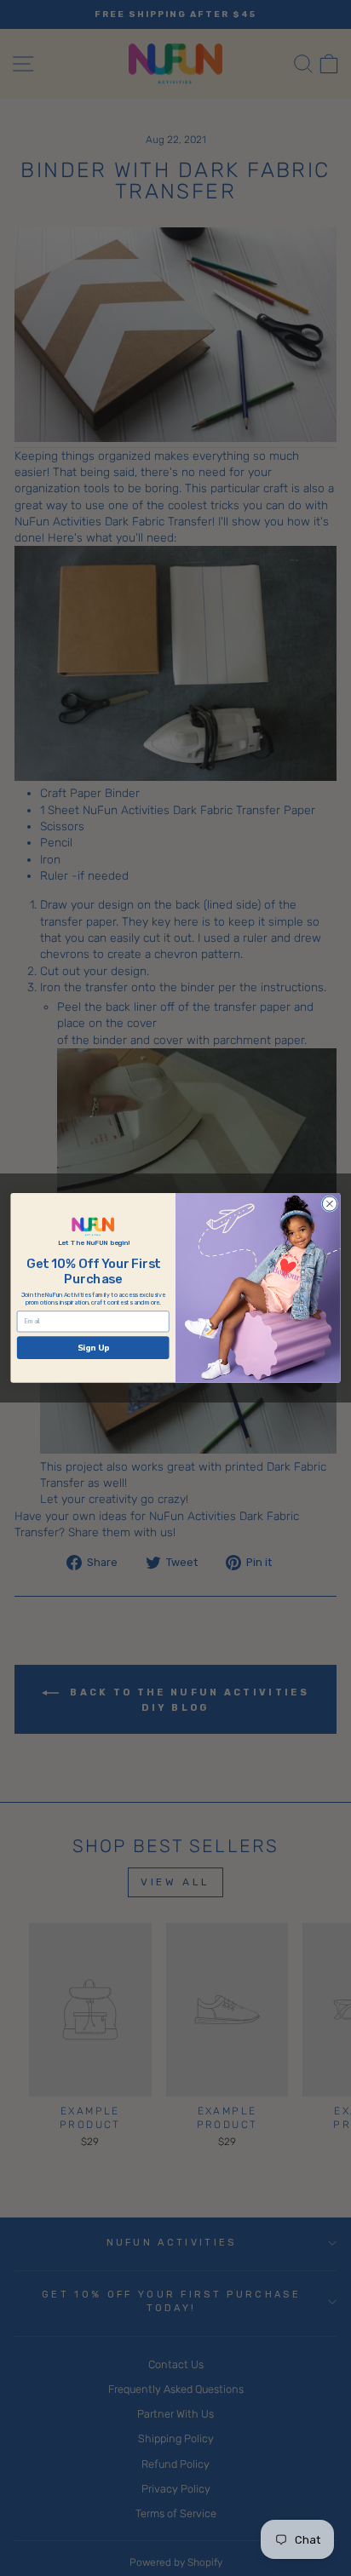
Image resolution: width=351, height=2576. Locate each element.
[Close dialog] (329, 1204)
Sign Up (93, 1348)
